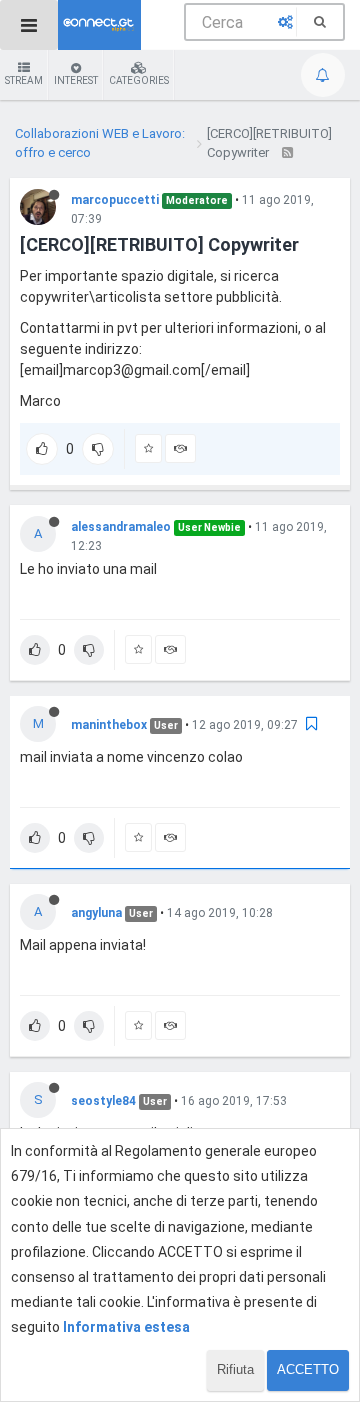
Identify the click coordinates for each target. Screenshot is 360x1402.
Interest (76, 80)
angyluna (96, 913)
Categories (139, 80)
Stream (24, 80)
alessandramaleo (121, 527)
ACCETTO (308, 1369)
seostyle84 (103, 1101)
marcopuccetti (115, 200)
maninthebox (109, 725)
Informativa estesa (126, 1327)
